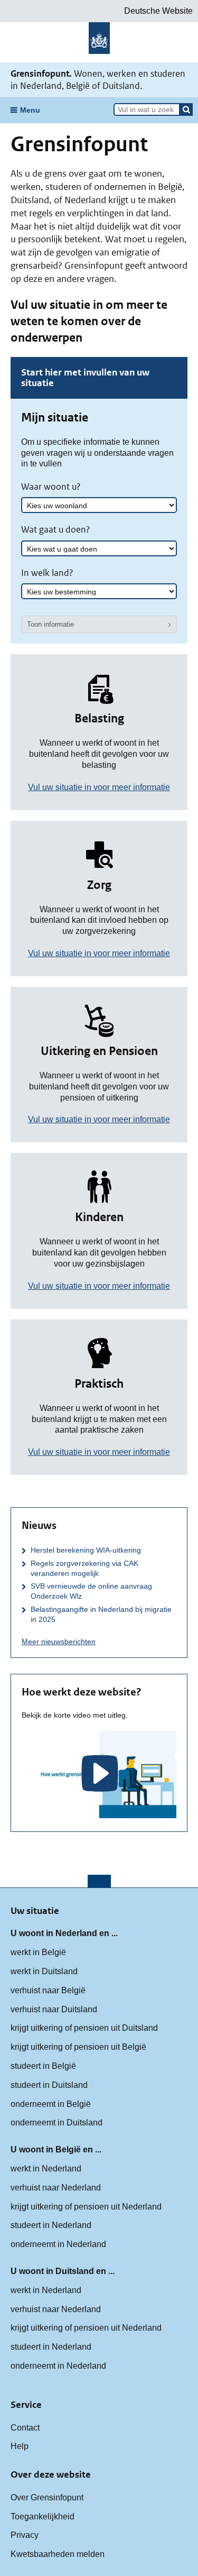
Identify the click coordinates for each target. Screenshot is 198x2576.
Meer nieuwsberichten (59, 1642)
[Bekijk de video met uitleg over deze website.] (99, 1775)
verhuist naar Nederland (56, 2188)
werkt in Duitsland (44, 1971)
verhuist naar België (48, 1990)
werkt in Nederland (46, 2169)
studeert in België (43, 2066)
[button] (186, 109)
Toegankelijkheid (43, 2517)
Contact (25, 2428)
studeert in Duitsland (49, 2085)
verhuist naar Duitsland (54, 2009)
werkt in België (38, 1952)
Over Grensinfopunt (47, 2497)
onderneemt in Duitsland (56, 2123)
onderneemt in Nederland (58, 2244)
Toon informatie (50, 624)
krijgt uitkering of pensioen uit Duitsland (84, 2028)
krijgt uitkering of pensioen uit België (78, 2047)
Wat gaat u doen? (56, 529)
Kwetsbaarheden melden (58, 2554)
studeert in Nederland (51, 2225)
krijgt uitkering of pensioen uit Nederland (86, 2207)
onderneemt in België (51, 2104)
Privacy (25, 2535)
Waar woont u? (51, 487)
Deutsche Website (158, 11)
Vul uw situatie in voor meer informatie (99, 787)
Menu (30, 110)
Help (20, 2446)
